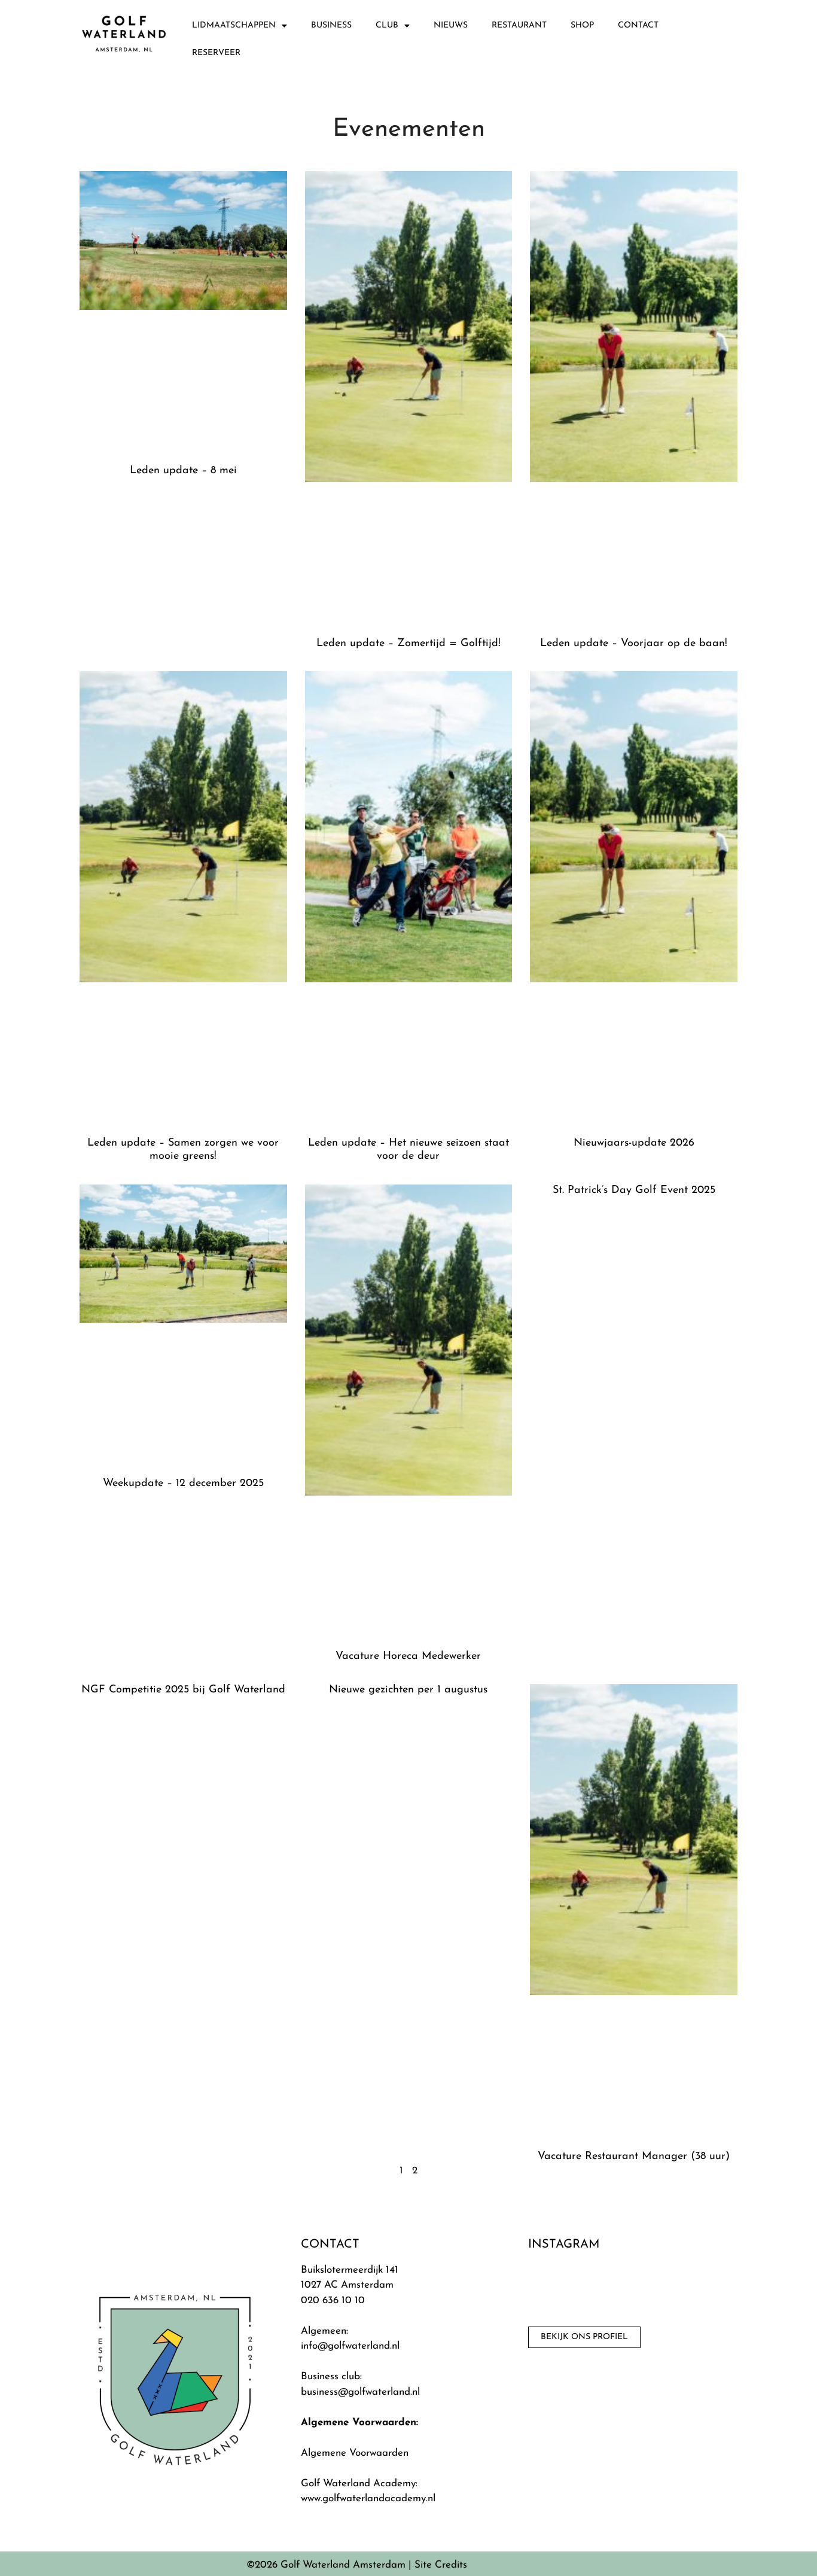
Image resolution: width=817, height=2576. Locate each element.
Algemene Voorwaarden (355, 2453)
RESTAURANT (519, 25)
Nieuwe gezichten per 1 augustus (408, 1690)
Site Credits (441, 2565)
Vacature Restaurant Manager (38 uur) (634, 2157)
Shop (582, 25)
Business (331, 25)
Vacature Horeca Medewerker (408, 1657)
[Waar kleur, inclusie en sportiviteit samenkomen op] (710, 2289)
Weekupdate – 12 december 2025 (183, 1484)
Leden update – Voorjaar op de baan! (634, 644)
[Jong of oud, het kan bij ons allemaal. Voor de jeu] (635, 2289)
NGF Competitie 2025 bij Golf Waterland (183, 1690)
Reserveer (216, 53)
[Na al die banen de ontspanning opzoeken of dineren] (562, 2289)
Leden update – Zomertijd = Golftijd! (408, 644)
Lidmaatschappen (234, 25)
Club (387, 25)
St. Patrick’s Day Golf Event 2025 (634, 1190)
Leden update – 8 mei (183, 471)
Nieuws (451, 25)
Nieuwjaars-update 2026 (634, 1143)
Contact (638, 25)
